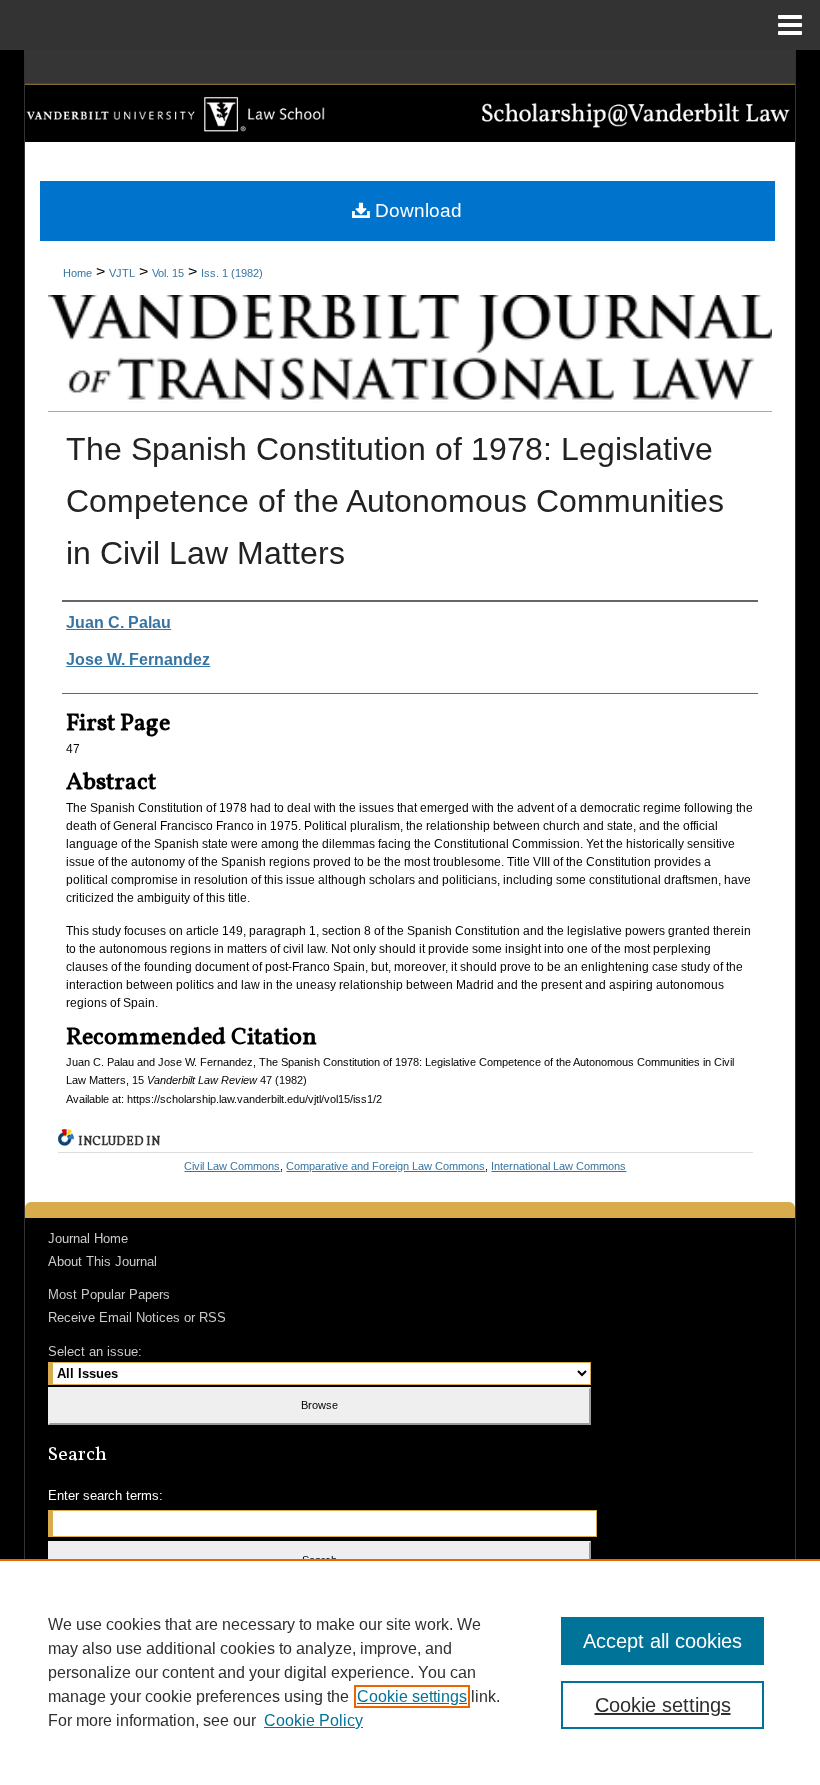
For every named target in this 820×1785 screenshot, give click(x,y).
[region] (410, 1672)
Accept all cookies (662, 1641)
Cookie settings (412, 1696)
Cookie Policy (313, 1720)
